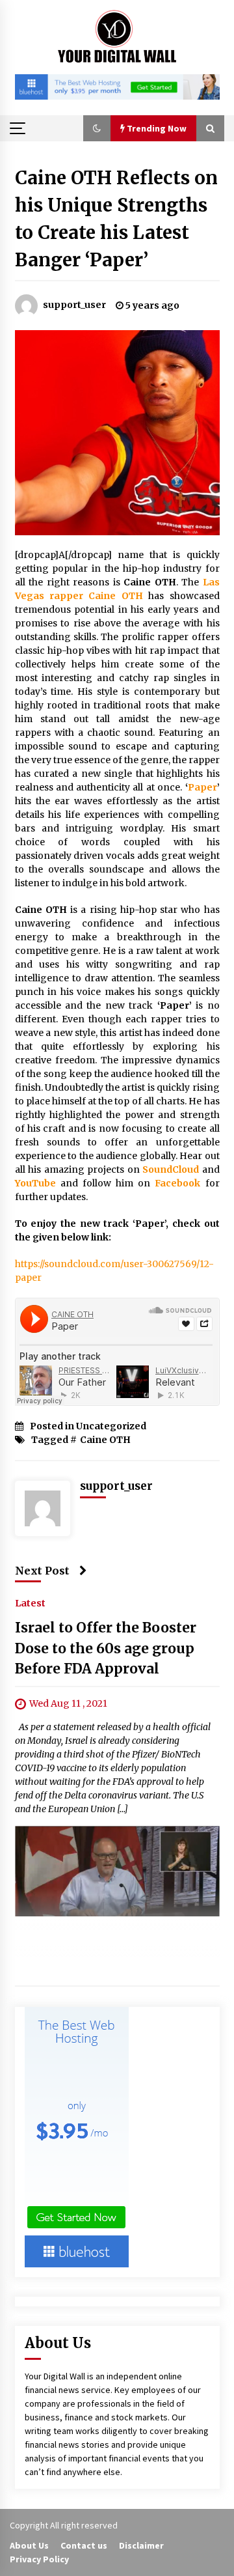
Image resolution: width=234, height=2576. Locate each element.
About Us (29, 2545)
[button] (97, 128)
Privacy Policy (39, 2559)
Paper (202, 787)
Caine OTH (105, 1440)
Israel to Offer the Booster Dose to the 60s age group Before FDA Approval (106, 1648)
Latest (30, 1603)
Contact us (84, 2545)
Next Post (42, 1571)
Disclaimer (141, 2545)
